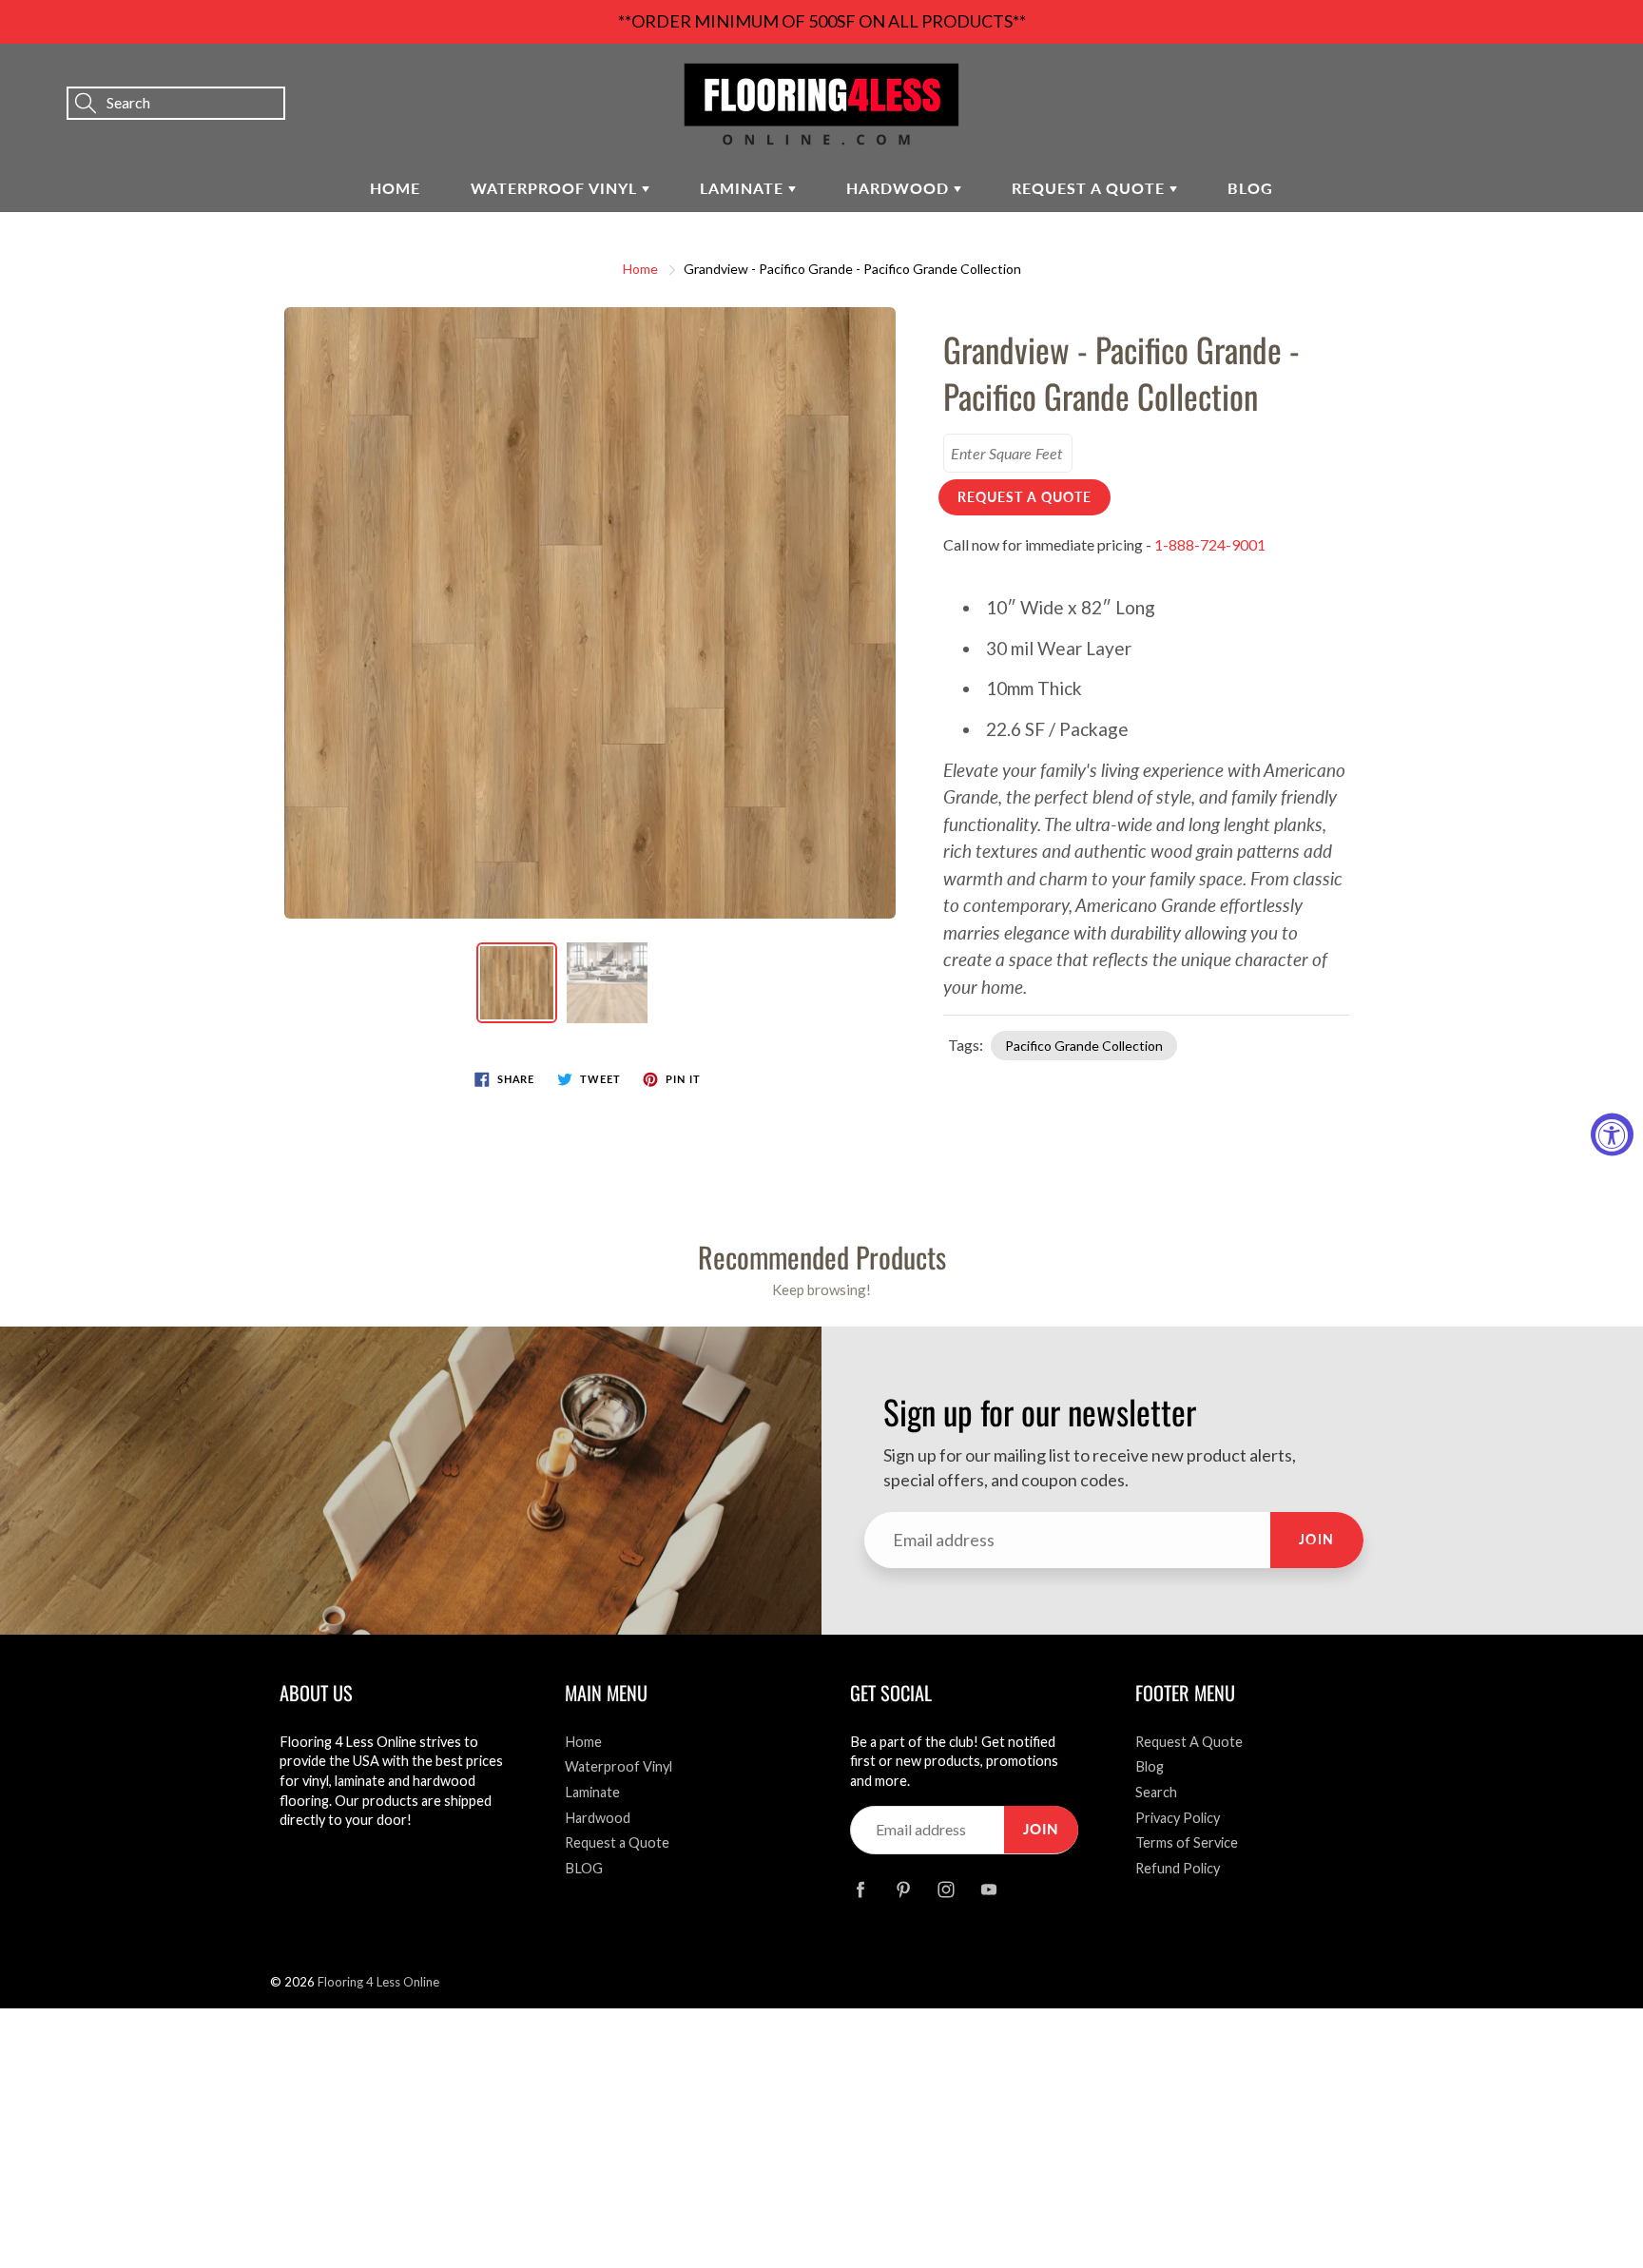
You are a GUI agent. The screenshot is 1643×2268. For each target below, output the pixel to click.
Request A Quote (1189, 1742)
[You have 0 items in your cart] (1610, 77)
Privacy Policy (1178, 1818)
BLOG (1250, 188)
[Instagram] (946, 1890)
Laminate (744, 188)
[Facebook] (860, 1890)
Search (1156, 1792)
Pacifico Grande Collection (1084, 1046)
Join (1317, 1539)
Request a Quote (1091, 188)
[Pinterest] (903, 1890)
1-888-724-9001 (1210, 544)
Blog (1150, 1766)
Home (395, 188)
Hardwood (900, 188)
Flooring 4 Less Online (378, 1982)
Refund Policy (1178, 1868)
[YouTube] (988, 1890)
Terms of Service (1187, 1842)
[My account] (1562, 77)
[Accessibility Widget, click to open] (1612, 1134)
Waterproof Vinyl (556, 188)
